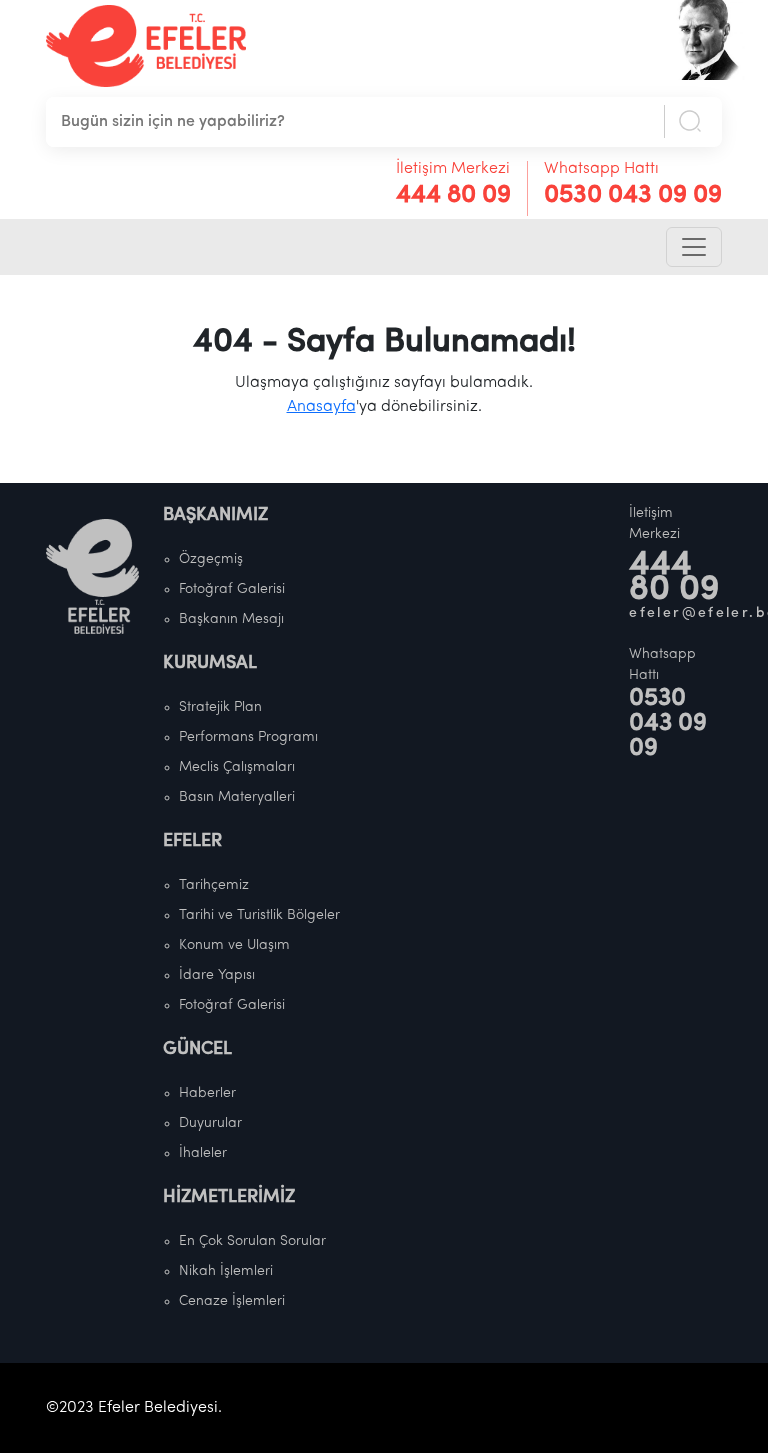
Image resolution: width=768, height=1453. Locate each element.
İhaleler (203, 1153)
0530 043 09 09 (633, 195)
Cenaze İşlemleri (232, 1301)
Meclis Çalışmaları (237, 767)
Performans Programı (248, 737)
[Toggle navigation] (694, 247)
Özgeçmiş (211, 559)
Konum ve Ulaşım (234, 945)
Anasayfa (321, 407)
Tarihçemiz (214, 885)
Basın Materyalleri (237, 797)
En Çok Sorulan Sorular (252, 1241)
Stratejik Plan (220, 707)
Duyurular (210, 1123)
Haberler (207, 1093)
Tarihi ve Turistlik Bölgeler (259, 915)
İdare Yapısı (217, 975)
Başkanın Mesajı (231, 619)
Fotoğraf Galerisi (232, 589)
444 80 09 (453, 195)
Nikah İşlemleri (226, 1271)
